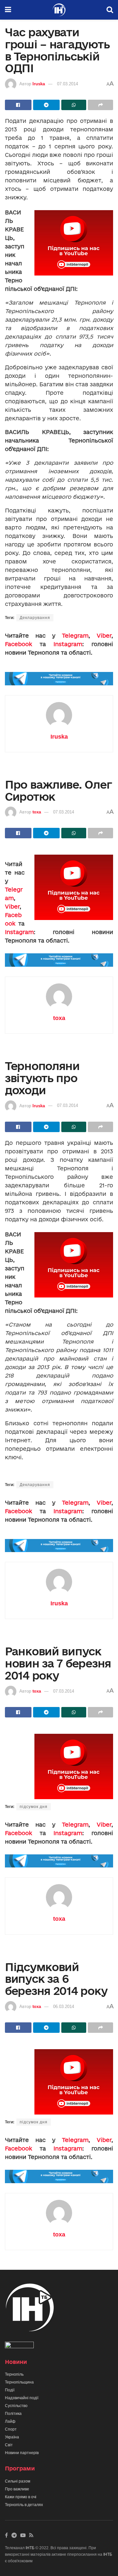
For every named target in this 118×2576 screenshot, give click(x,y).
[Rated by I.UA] (19, 2346)
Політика (13, 2414)
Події (10, 2390)
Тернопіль (14, 2374)
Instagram (68, 644)
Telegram (75, 636)
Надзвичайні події (22, 2398)
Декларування (35, 618)
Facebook (19, 644)
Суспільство (16, 2406)
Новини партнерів (22, 2453)
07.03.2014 (68, 84)
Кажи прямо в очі (21, 2497)
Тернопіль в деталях (24, 2505)
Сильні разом (18, 2481)
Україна (12, 2437)
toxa (37, 812)
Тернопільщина (19, 2382)
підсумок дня (34, 1807)
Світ (9, 2445)
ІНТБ (30, 2548)
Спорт (11, 2429)
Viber (104, 636)
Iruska (39, 84)
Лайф (10, 2421)
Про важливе (17, 2489)
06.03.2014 (64, 2007)
